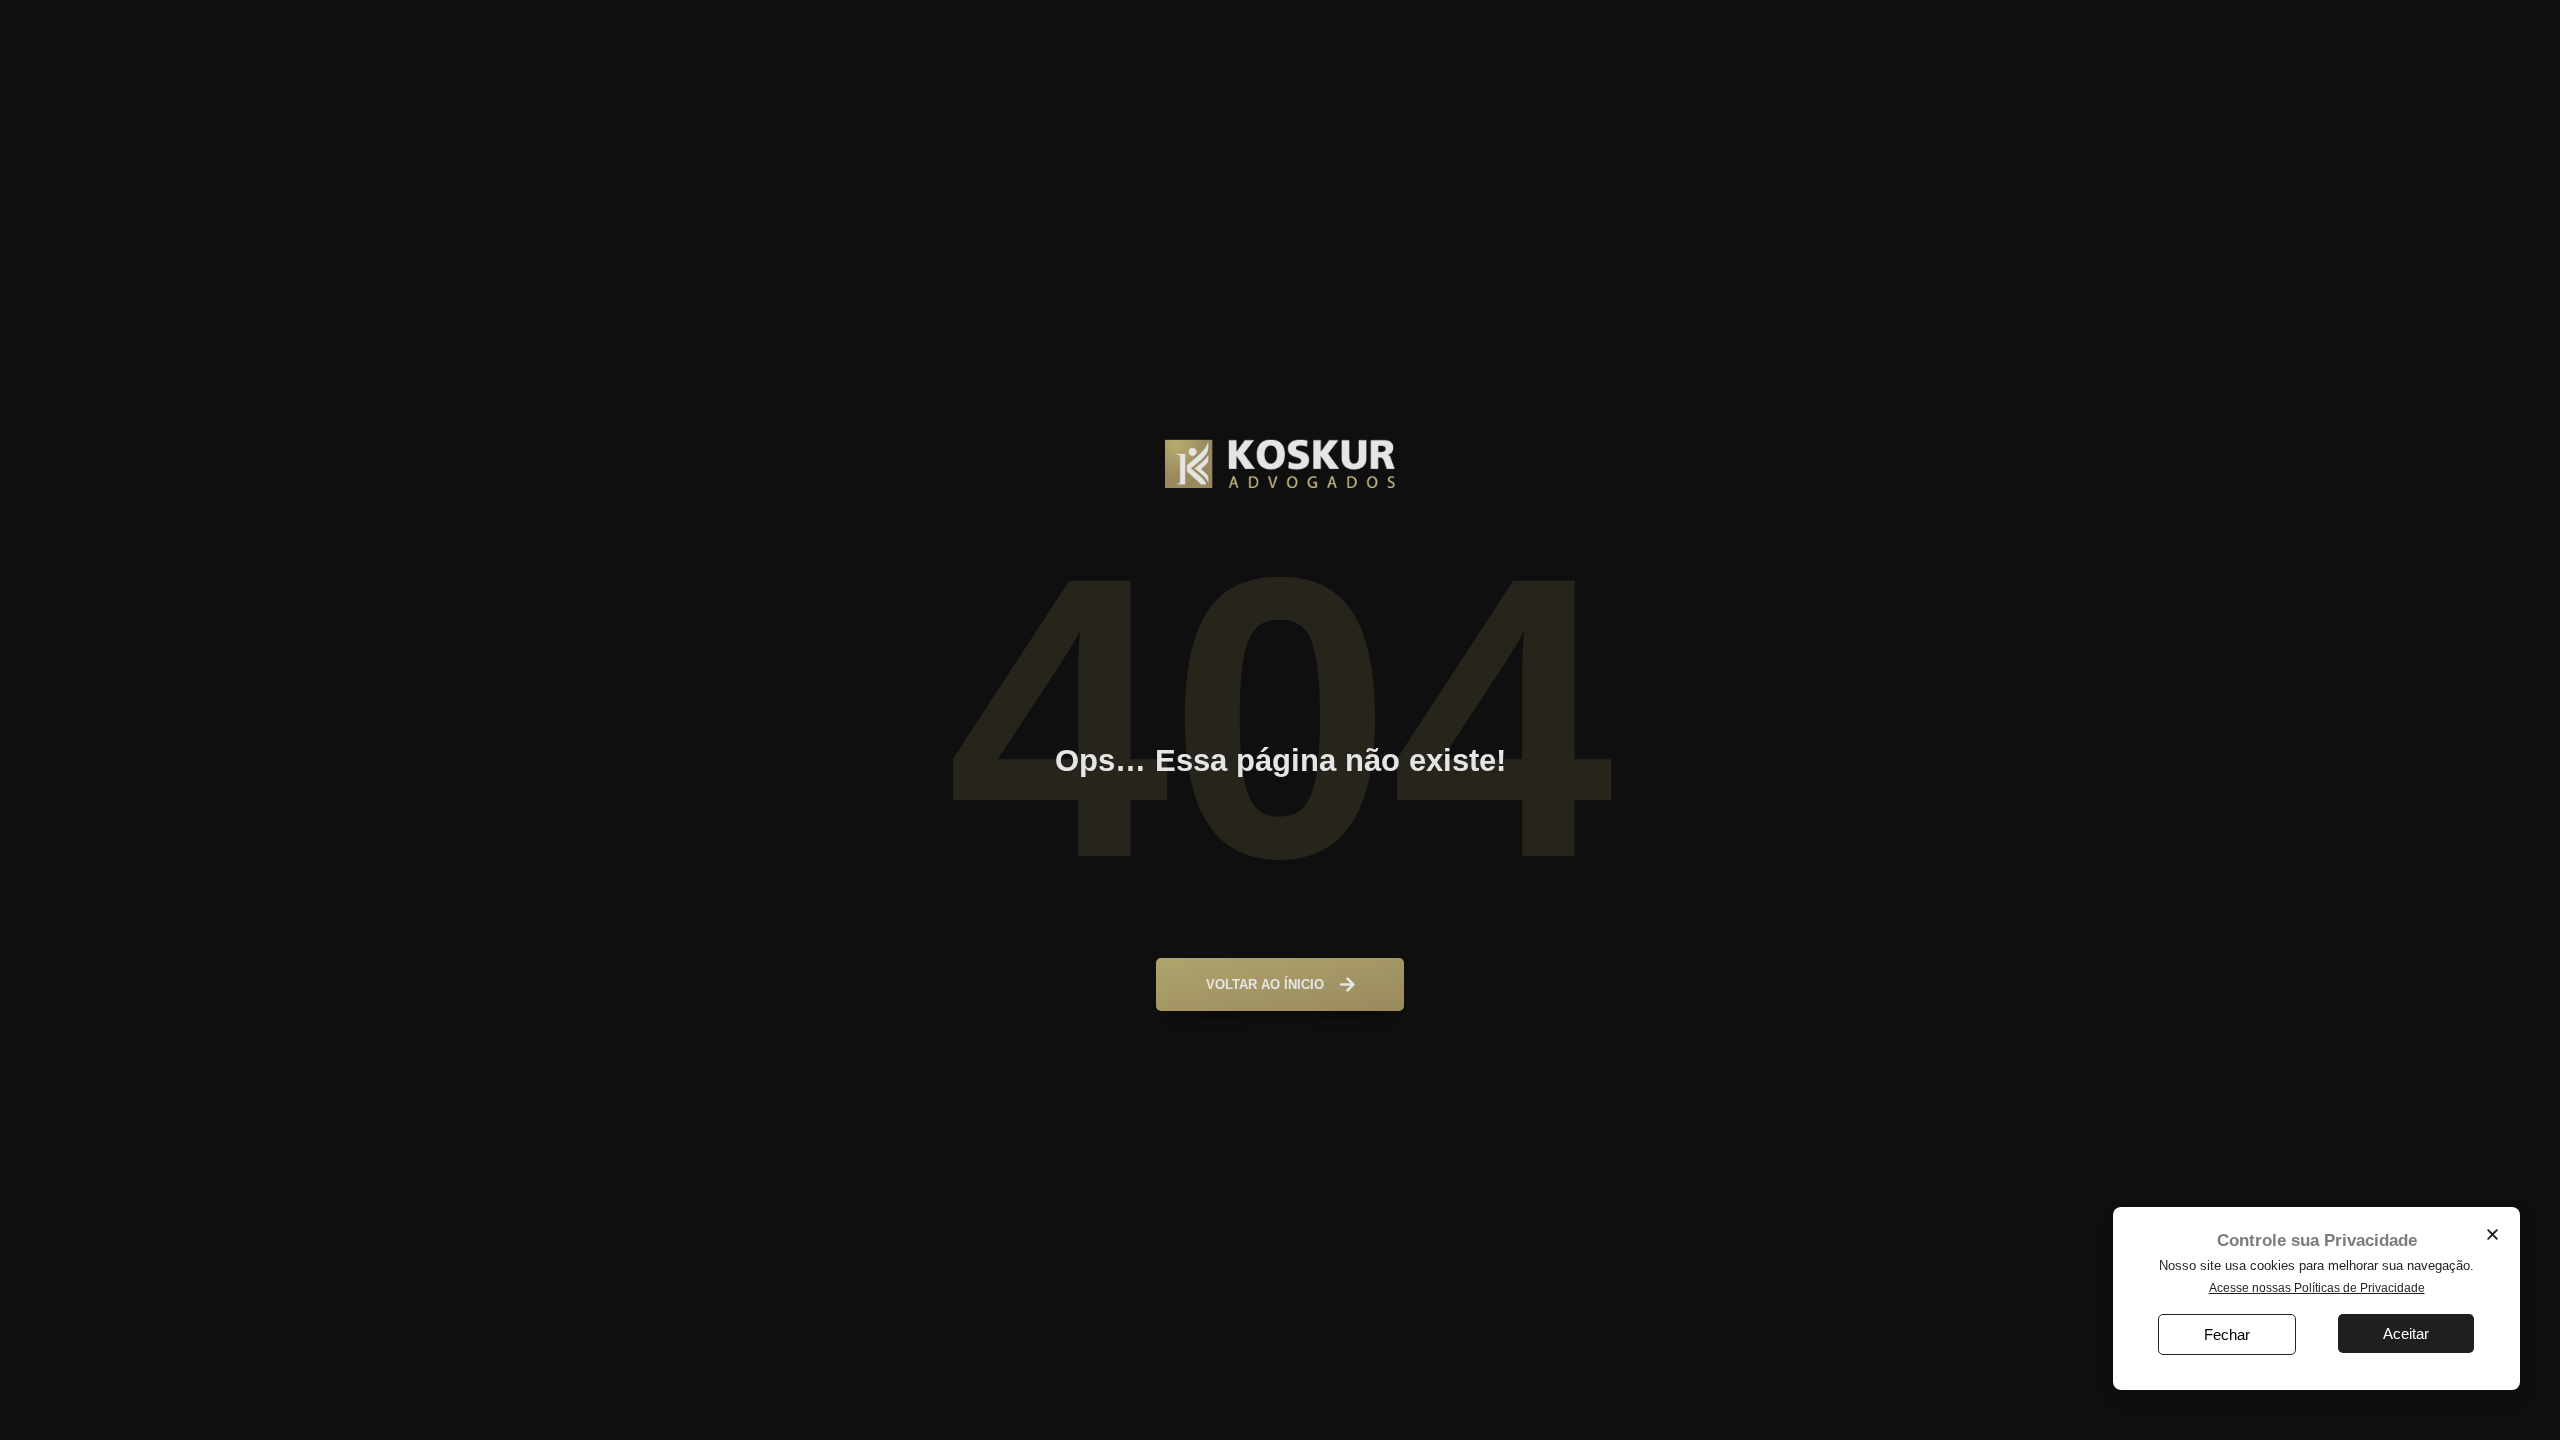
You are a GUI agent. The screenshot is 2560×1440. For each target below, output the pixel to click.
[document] (1280, 720)
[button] (2492, 1234)
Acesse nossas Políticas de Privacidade (2317, 1288)
